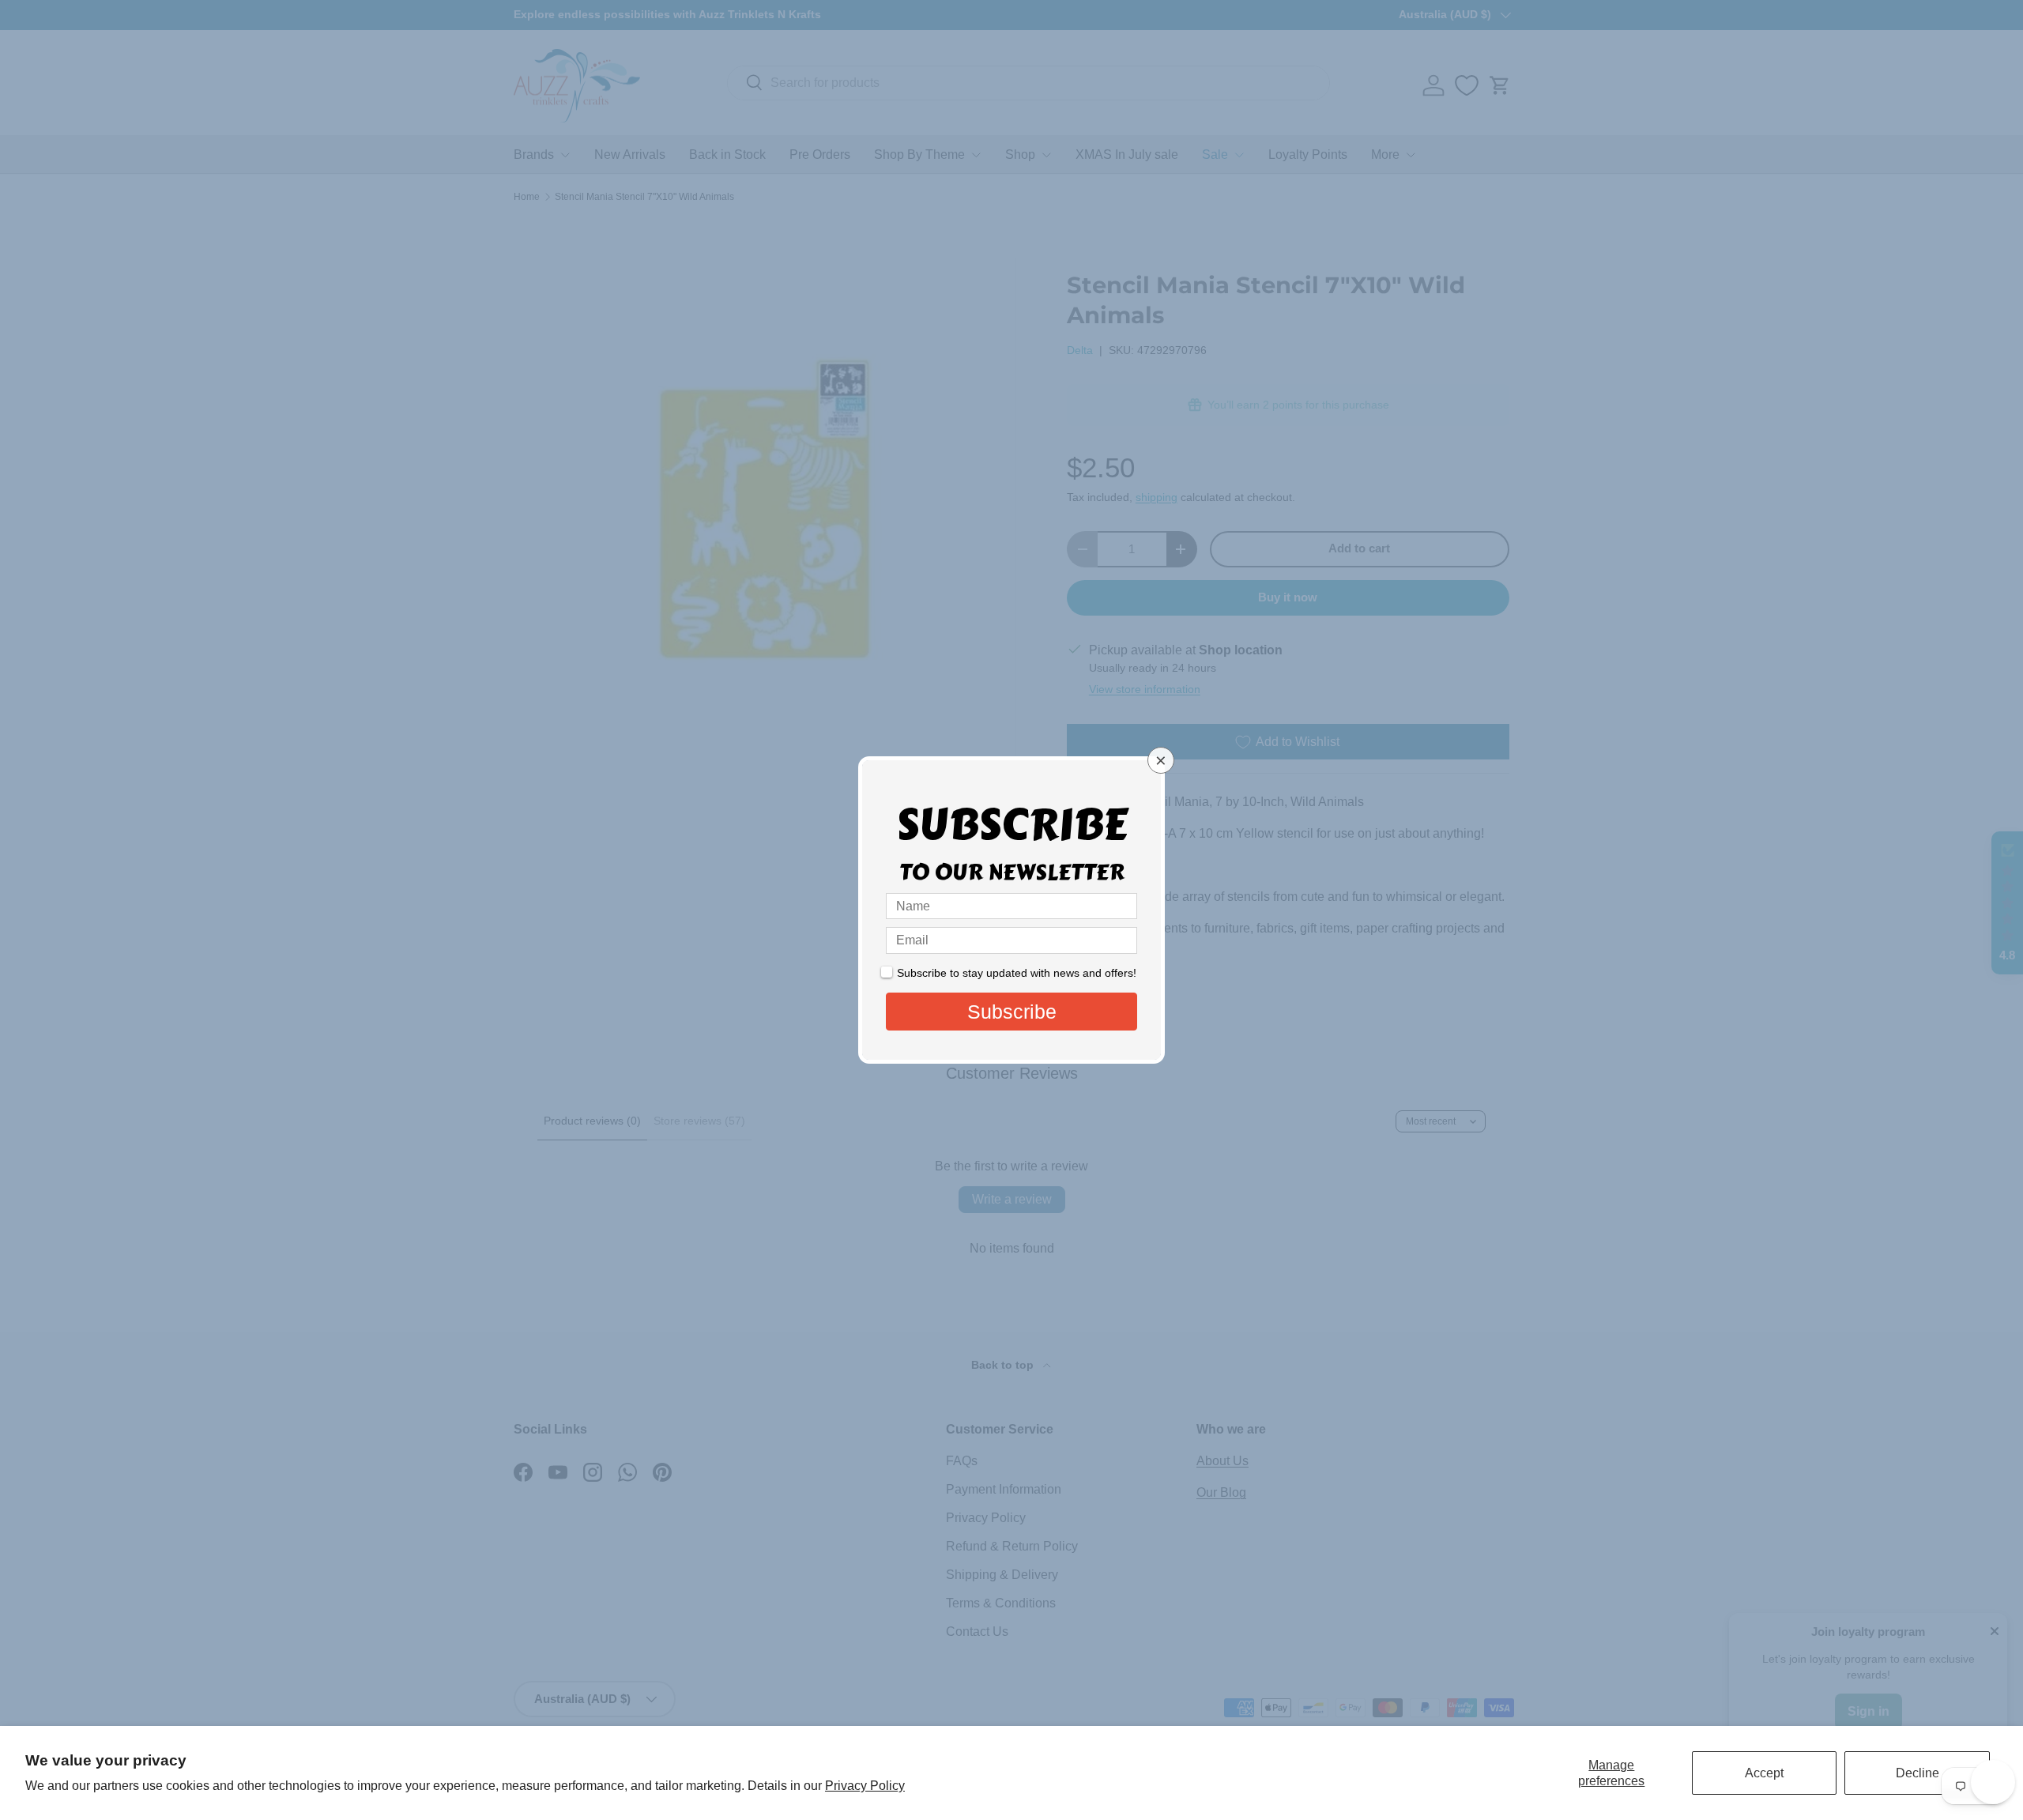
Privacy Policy (865, 1786)
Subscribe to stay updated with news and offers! (1017, 973)
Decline (1918, 1773)
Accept (1764, 1773)
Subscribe (1012, 1012)
